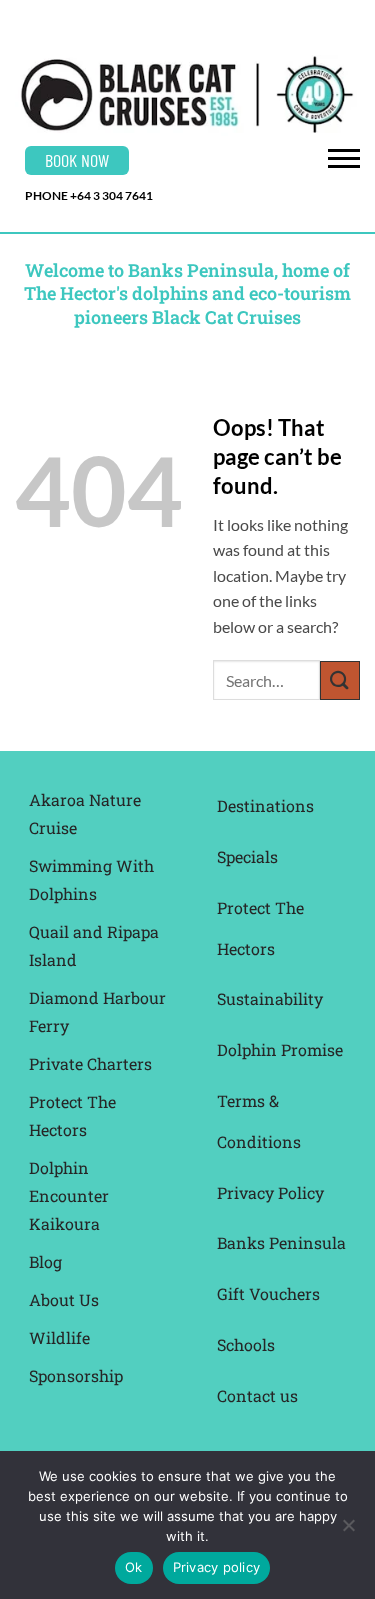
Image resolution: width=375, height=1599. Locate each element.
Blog (45, 1261)
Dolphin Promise (280, 1049)
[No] (348, 1531)
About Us (64, 1299)
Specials (247, 856)
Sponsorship (76, 1375)
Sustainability (270, 998)
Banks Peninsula (281, 1242)
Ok (134, 1567)
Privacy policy (217, 1567)
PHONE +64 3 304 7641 (89, 195)
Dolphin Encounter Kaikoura (69, 1195)
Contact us (257, 1395)
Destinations (265, 805)
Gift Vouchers (268, 1293)
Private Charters (90, 1063)
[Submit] (340, 680)
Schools (246, 1344)
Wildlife (59, 1337)
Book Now (77, 160)
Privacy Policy (270, 1192)
